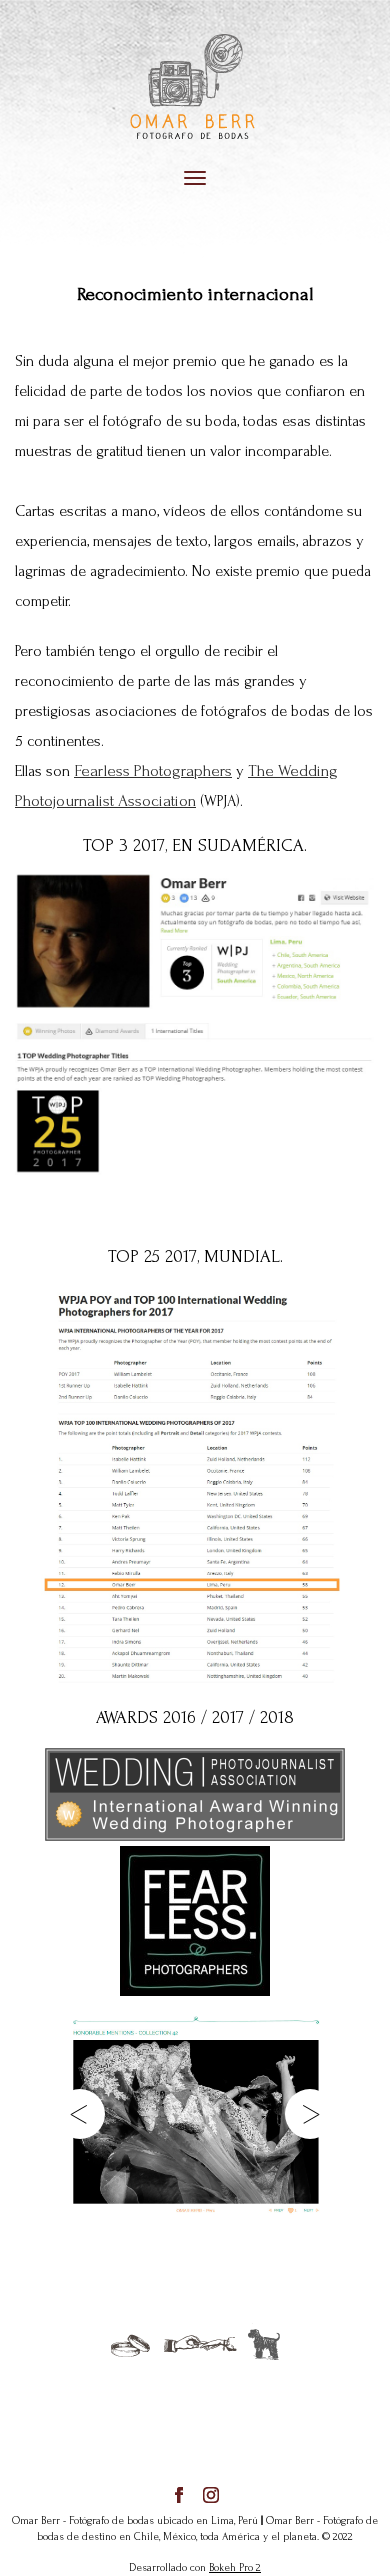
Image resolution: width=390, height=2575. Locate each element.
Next (310, 2114)
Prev (80, 2114)
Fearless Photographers (153, 770)
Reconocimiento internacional (195, 294)
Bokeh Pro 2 (235, 2568)
